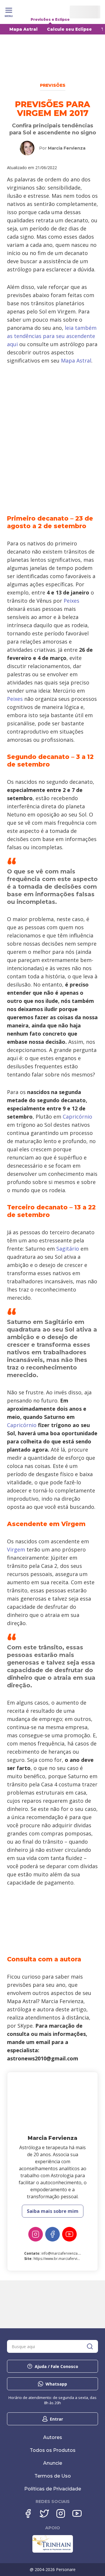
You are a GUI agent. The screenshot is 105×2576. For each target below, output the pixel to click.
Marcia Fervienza (67, 148)
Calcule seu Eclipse (69, 29)
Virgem (16, 1549)
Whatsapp (56, 2384)
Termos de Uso (53, 2476)
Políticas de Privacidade (53, 2489)
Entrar (56, 2419)
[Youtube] (69, 2234)
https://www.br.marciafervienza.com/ (64, 2259)
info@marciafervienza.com (64, 2253)
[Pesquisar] (90, 2346)
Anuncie (53, 2463)
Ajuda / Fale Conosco (56, 2366)
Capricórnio (77, 1117)
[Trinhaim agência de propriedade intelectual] (53, 2551)
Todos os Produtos (53, 2450)
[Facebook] (52, 2234)
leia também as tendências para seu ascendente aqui (52, 336)
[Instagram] (36, 2234)
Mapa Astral (23, 29)
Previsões (53, 85)
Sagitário (68, 1249)
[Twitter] (44, 2513)
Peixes (71, 601)
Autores (53, 2437)
